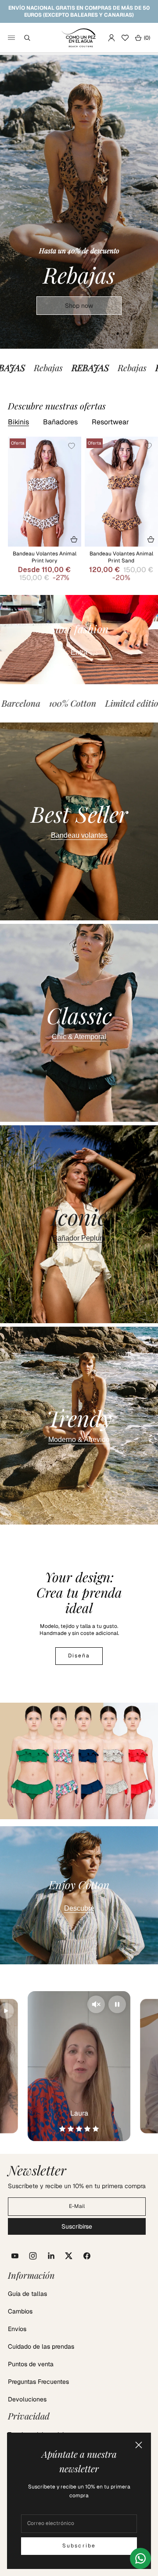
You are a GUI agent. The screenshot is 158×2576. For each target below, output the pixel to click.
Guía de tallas (27, 2294)
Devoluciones (27, 2399)
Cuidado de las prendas (41, 2346)
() (142, 38)
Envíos (17, 2329)
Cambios (20, 2311)
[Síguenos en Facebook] (87, 2256)
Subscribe (79, 2546)
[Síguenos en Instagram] (33, 2256)
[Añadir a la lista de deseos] (72, 446)
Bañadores (60, 422)
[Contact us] (140, 2558)
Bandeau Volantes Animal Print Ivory (45, 557)
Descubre (79, 1908)
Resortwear (110, 422)
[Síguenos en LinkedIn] (51, 2256)
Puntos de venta (31, 2364)
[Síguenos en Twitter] (69, 2256)
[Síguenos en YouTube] (15, 2256)
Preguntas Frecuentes (38, 2382)
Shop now (79, 306)
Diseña (79, 1656)
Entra (79, 652)
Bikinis (18, 422)
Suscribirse (77, 2226)
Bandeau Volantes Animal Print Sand (121, 557)
